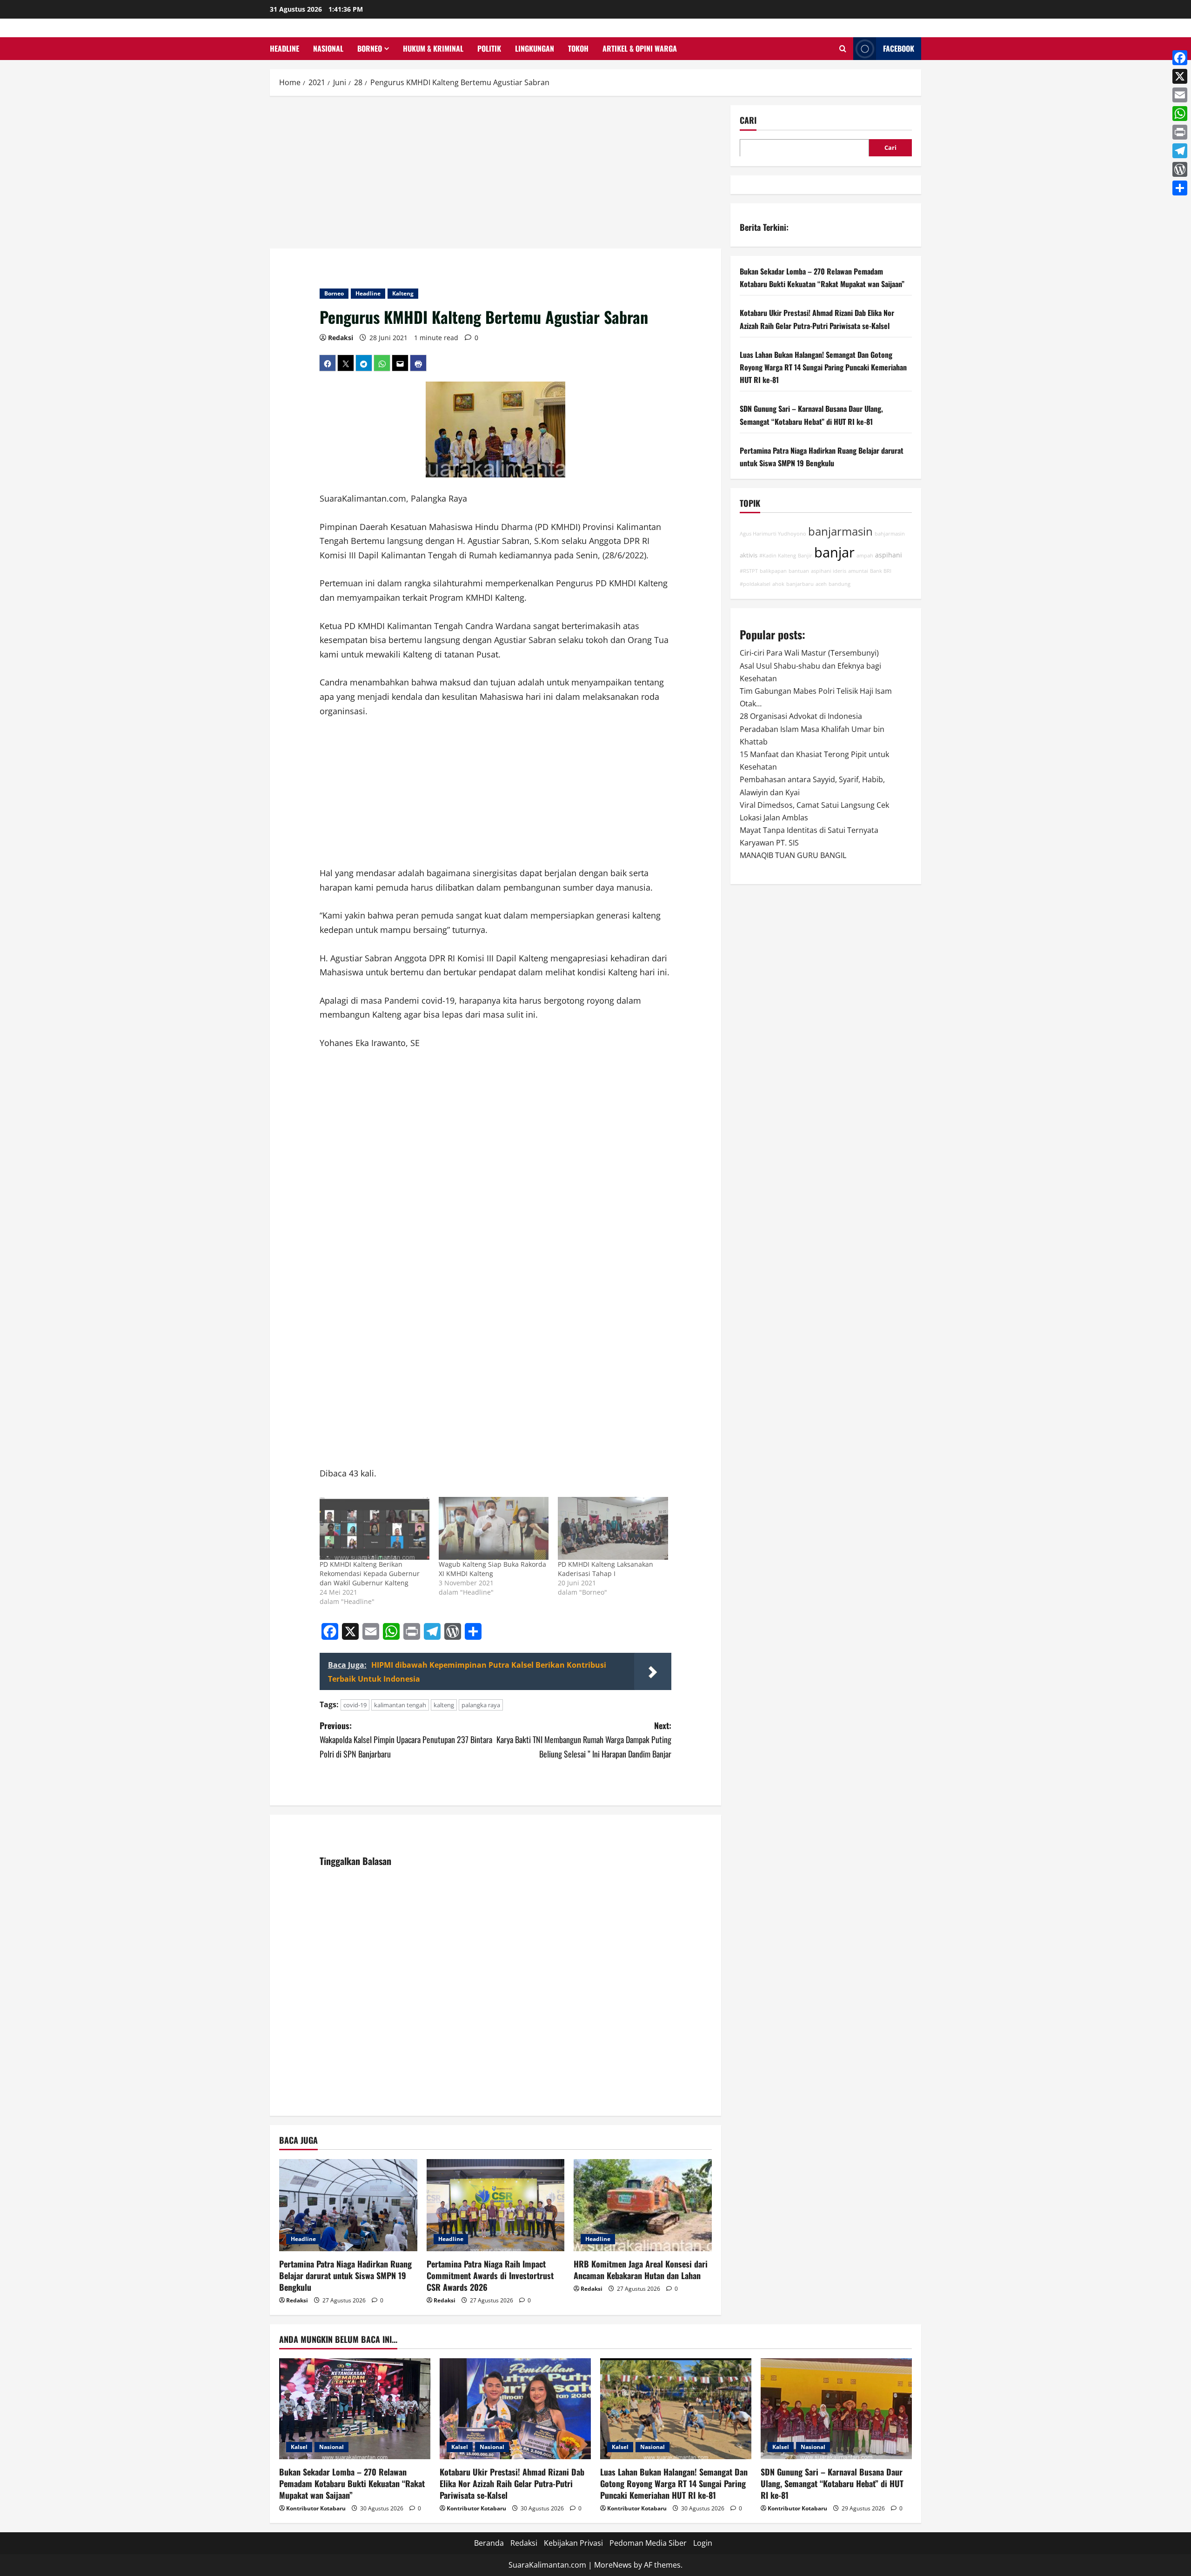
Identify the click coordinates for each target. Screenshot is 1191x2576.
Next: (584, 1740)
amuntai (858, 571)
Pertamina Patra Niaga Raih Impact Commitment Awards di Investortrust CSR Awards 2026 (490, 2275)
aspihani (889, 554)
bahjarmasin (890, 534)
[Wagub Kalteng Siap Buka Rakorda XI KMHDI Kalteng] (494, 1528)
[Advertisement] (495, 174)
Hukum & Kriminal (433, 48)
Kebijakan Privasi (573, 2543)
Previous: (406, 1740)
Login (703, 2543)
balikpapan (773, 571)
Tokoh (578, 48)
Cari (748, 120)
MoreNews (613, 2565)
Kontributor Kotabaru (316, 2508)
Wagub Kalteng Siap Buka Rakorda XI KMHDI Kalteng (492, 1569)
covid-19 (355, 1705)
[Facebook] (1180, 58)
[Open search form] (843, 49)
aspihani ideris (829, 571)
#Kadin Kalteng (778, 555)
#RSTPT (749, 571)
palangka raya (481, 1705)
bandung (840, 584)
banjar (834, 552)
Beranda (489, 2543)
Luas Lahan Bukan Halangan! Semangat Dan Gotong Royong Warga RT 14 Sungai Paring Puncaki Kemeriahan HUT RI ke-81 (823, 367)
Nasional (328, 48)
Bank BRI (881, 571)
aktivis (749, 555)
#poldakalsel (755, 584)
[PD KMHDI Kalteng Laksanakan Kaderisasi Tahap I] (613, 1528)
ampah (865, 555)
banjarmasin (840, 531)
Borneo (370, 48)
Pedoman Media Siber (648, 2543)
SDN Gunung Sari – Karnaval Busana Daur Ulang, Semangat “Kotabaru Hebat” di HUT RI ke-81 (832, 2483)
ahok (778, 584)
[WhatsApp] (1180, 114)
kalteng (444, 1705)
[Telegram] (1180, 151)
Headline (284, 48)
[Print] (1180, 132)
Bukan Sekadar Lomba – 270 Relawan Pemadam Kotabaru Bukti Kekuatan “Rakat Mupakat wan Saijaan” (352, 2483)
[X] (1180, 76)
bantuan (799, 571)
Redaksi (341, 338)
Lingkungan (535, 48)
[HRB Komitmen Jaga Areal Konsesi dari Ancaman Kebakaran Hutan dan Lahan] (643, 2205)
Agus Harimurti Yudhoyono (773, 534)
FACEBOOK (899, 48)
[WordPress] (1180, 169)
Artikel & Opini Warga (640, 48)
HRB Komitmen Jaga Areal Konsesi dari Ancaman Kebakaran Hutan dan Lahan (641, 2270)
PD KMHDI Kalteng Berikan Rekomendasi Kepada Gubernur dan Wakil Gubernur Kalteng (370, 1573)
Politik (489, 48)
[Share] (1180, 188)
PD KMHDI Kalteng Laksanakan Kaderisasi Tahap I (606, 1569)
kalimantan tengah (400, 1705)
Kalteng (403, 293)
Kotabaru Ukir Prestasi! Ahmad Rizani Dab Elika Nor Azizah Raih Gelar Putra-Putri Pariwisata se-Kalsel (512, 2483)
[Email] (1180, 95)
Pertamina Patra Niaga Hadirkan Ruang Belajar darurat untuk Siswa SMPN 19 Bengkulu (345, 2275)
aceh (821, 584)
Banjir (805, 555)
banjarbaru (800, 584)
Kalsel (299, 2447)
